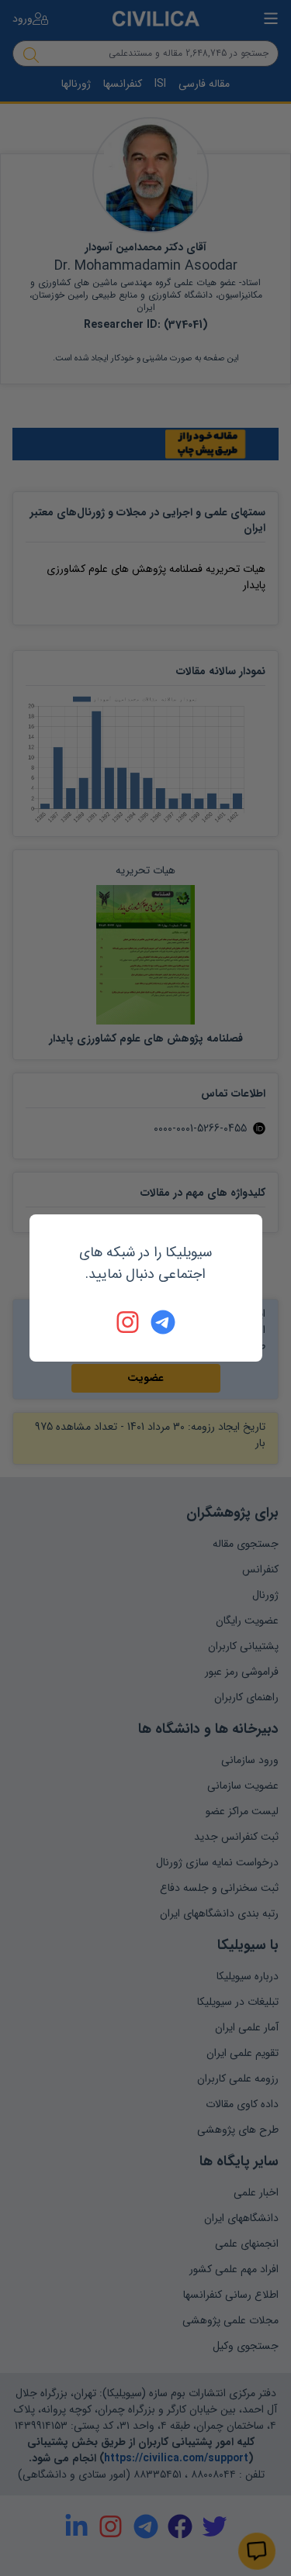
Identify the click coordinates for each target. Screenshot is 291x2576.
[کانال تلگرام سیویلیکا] (163, 1322)
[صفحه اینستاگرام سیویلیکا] (129, 1322)
